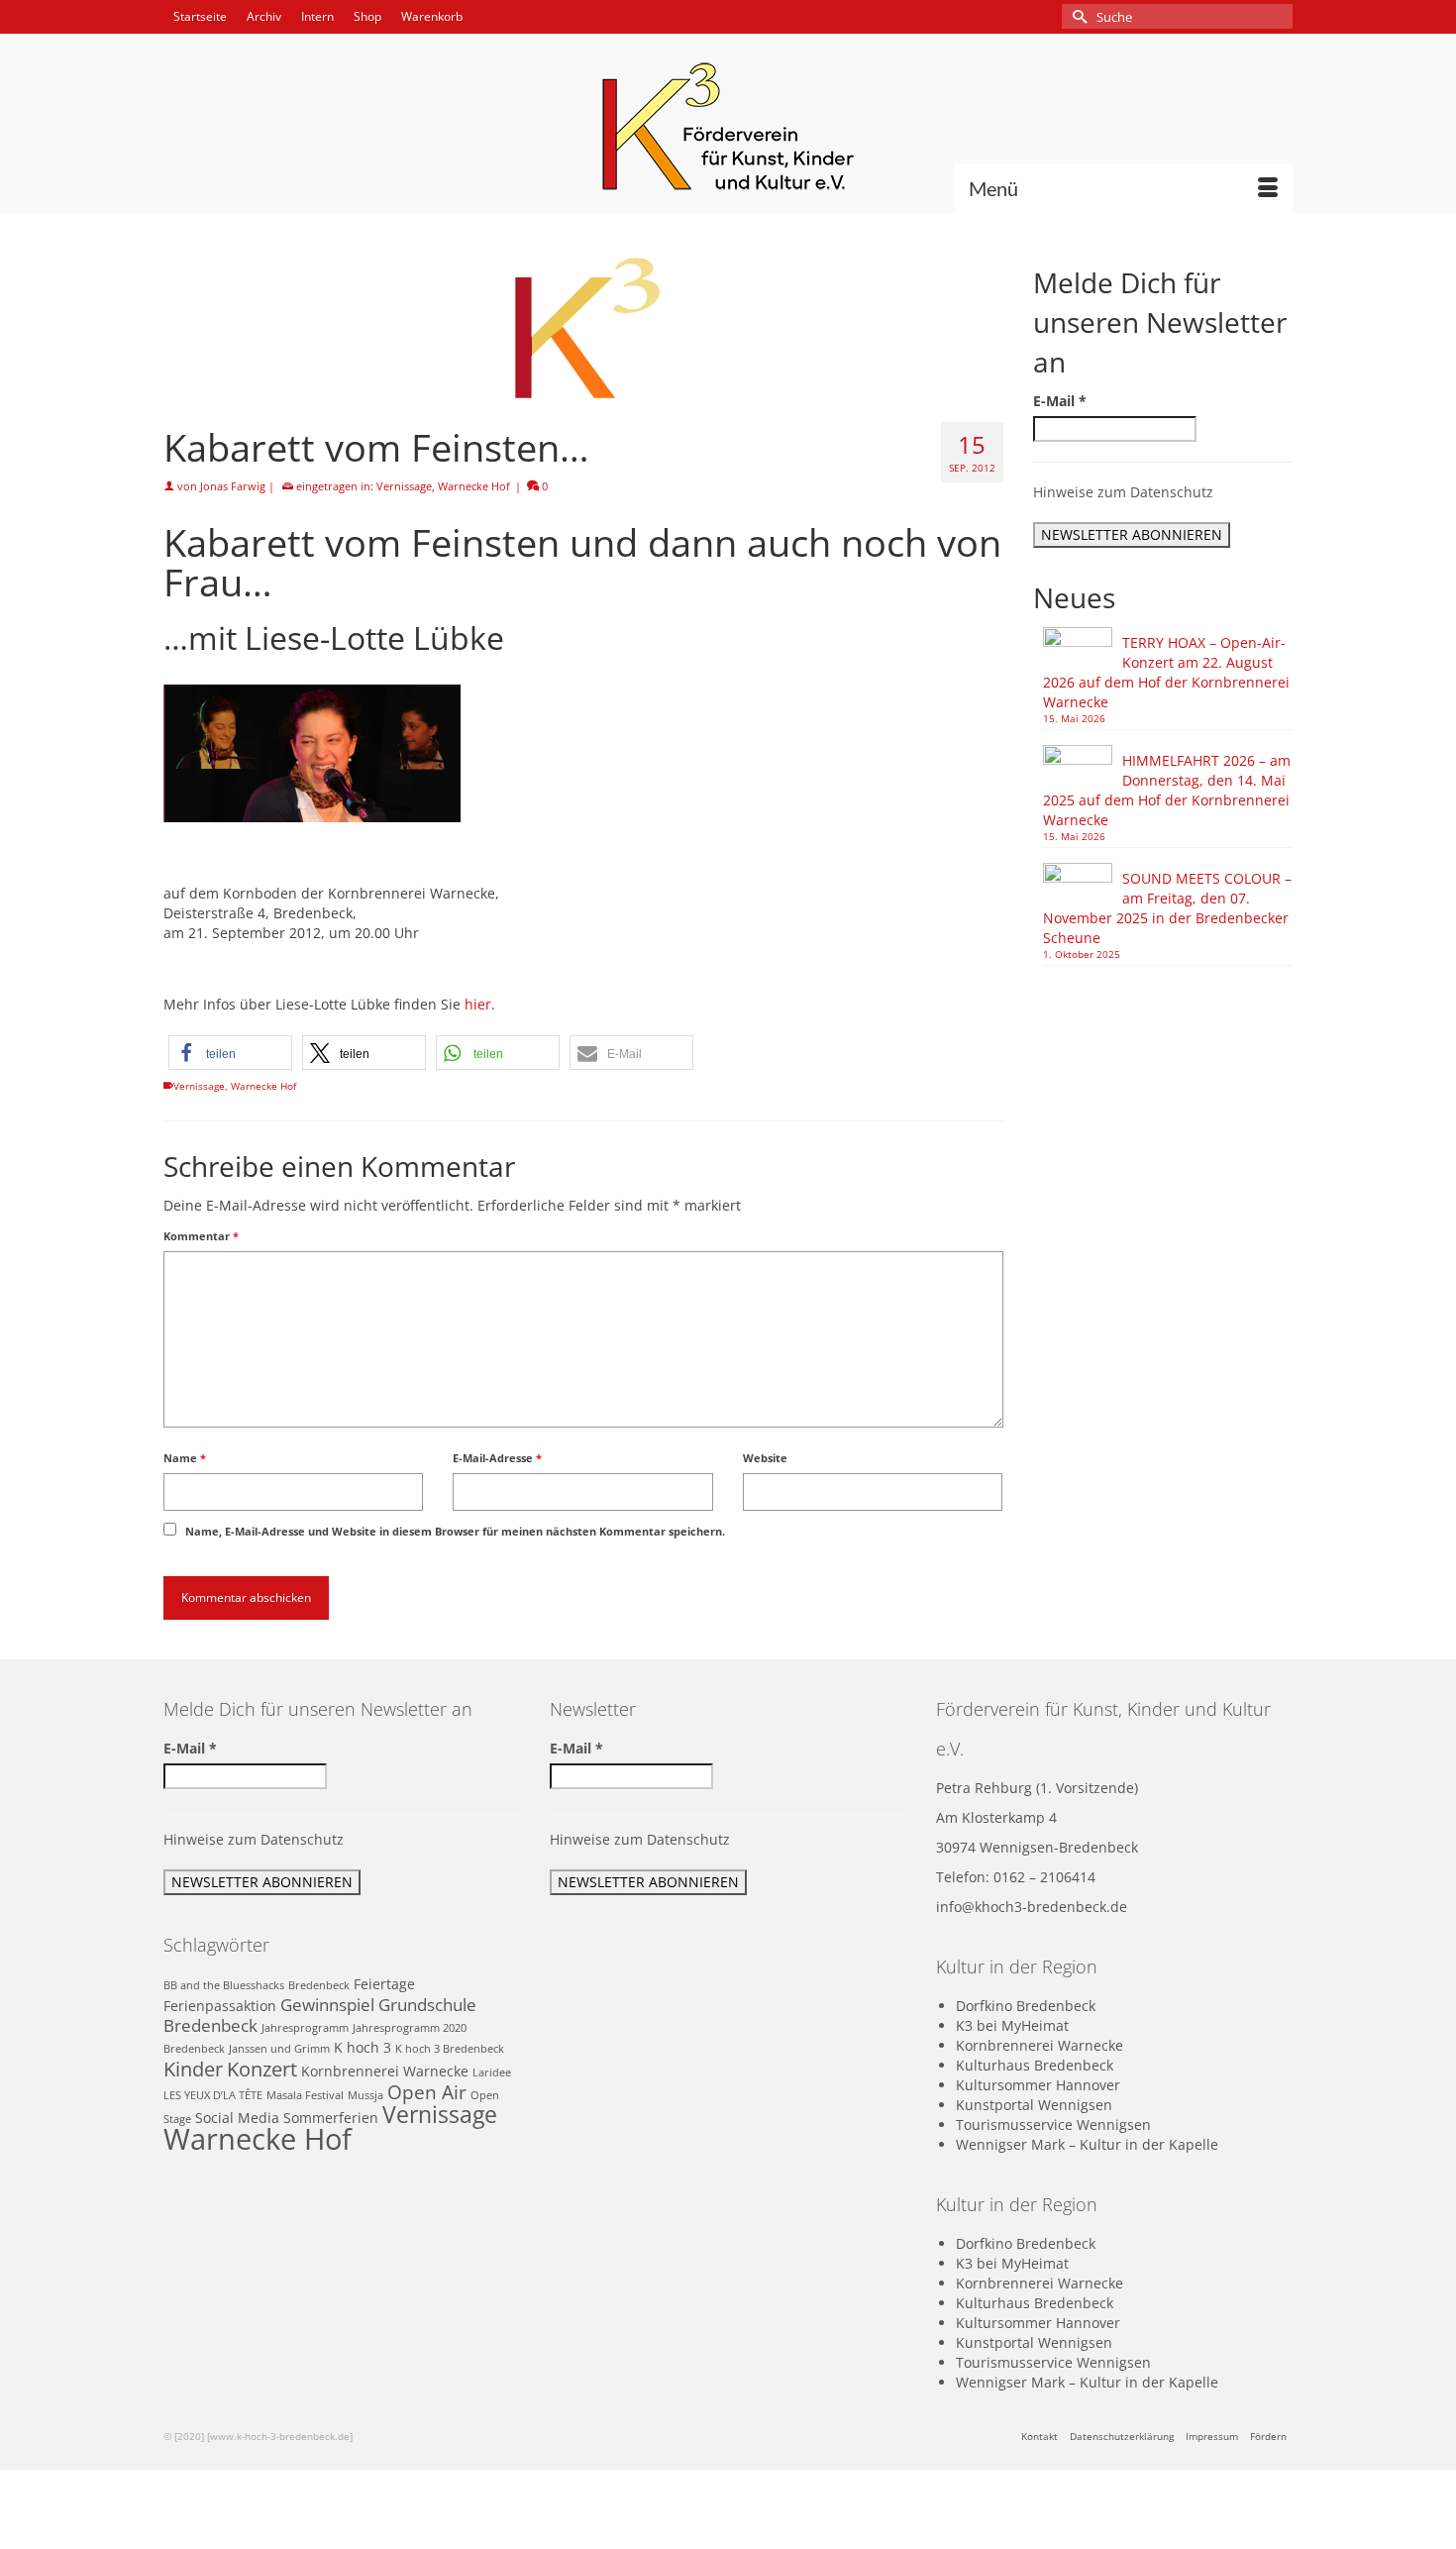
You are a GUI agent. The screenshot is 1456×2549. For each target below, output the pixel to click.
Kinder (193, 2069)
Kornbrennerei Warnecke (385, 2071)
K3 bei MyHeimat (1012, 2025)
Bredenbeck (319, 1985)
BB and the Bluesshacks (224, 1985)
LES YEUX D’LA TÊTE (213, 2095)
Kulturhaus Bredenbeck (1035, 2065)
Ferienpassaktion (220, 2006)
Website (765, 1458)
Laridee (492, 2072)
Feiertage (384, 1984)
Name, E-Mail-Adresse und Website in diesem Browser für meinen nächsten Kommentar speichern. (455, 1531)
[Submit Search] (1077, 16)
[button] (230, 1053)
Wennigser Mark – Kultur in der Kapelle (1087, 2144)
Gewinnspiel (327, 2005)
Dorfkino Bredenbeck (1026, 2006)
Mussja (365, 2095)
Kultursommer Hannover (1038, 2085)
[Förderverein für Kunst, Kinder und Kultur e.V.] (728, 126)
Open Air (427, 2092)
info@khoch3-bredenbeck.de (1032, 1907)
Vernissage (404, 486)
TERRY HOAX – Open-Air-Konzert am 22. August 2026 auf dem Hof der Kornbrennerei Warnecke (1166, 672)
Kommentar (201, 1236)
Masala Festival (305, 2095)
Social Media (237, 2118)
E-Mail (1060, 401)
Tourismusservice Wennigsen (1053, 2124)
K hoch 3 (363, 2047)
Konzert (262, 2069)
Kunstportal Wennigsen (1034, 2105)
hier (478, 1004)
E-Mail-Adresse (497, 1458)
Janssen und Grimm (279, 2049)
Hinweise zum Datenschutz (1123, 492)
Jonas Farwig (233, 486)
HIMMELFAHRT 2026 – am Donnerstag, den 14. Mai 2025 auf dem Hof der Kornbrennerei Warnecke (1167, 790)
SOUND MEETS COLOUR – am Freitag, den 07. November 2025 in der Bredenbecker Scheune (1167, 908)
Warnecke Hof (474, 486)
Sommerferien (331, 2118)
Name (185, 1458)
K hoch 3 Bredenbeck (450, 2049)
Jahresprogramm (305, 2028)
